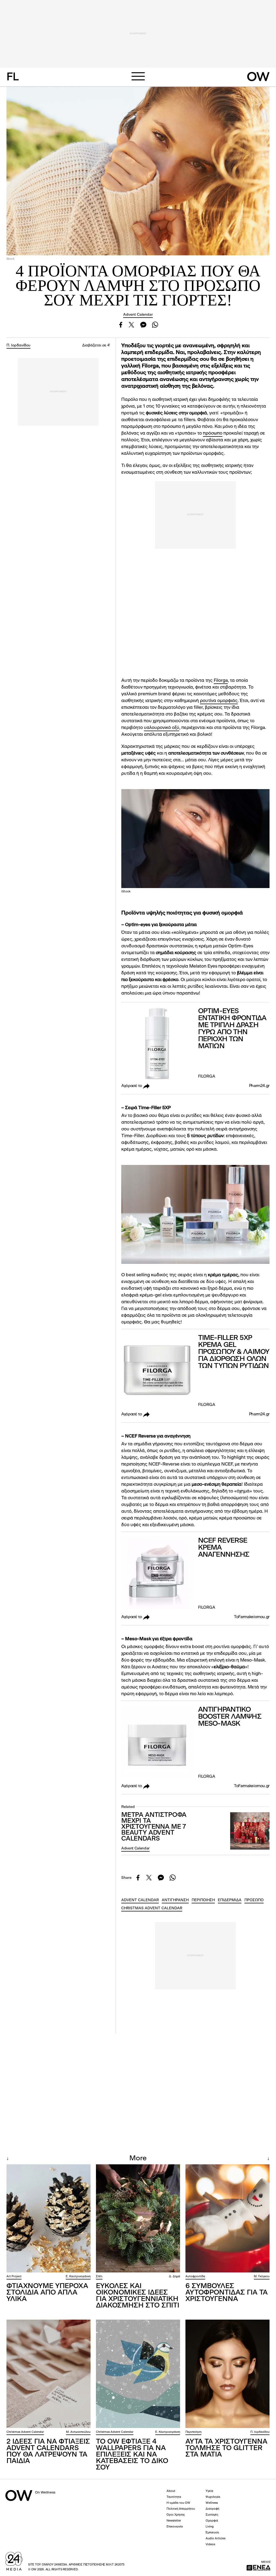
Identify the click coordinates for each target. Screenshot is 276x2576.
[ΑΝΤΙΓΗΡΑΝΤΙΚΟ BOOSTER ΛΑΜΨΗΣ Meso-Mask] (157, 1743)
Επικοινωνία (175, 2527)
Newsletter (174, 2521)
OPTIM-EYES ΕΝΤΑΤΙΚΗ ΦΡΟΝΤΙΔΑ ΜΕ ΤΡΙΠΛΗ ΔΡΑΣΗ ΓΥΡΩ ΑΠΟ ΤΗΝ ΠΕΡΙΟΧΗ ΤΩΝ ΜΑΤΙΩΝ (232, 1029)
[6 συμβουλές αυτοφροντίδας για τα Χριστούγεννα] (227, 2219)
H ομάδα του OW (178, 2503)
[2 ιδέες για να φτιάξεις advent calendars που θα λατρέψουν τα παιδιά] (49, 2374)
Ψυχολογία (213, 2497)
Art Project (14, 2277)
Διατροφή (212, 2509)
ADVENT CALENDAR (140, 1900)
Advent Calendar (138, 315)
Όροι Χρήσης (176, 2515)
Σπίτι (99, 2277)
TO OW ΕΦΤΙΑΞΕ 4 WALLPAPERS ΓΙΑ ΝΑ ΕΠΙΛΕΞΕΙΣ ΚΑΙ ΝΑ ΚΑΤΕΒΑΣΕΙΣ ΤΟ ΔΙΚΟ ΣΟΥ (132, 2455)
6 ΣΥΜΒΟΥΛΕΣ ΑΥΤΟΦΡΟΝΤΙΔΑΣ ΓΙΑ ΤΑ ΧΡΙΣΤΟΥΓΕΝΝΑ (227, 2293)
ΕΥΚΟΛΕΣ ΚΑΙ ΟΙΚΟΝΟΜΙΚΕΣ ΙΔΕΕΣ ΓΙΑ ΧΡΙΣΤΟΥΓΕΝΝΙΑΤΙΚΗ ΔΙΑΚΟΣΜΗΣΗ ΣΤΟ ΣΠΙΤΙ (138, 2296)
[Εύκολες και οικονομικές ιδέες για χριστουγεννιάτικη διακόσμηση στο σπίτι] (138, 2219)
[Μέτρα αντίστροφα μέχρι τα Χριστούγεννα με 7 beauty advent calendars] (250, 1831)
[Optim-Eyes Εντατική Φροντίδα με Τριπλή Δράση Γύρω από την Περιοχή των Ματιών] (157, 1044)
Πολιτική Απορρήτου (181, 2509)
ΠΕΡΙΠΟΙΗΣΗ (203, 1900)
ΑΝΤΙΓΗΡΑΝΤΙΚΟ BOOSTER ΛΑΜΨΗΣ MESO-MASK (230, 1717)
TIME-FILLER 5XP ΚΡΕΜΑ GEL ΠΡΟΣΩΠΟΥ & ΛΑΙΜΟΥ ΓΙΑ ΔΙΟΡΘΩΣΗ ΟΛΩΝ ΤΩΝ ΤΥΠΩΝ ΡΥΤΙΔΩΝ (234, 1352)
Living (210, 2527)
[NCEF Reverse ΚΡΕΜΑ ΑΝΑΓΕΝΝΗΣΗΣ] (157, 1574)
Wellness (212, 2503)
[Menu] (138, 76)
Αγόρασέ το (132, 1086)
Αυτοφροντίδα (195, 2277)
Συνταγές (212, 2515)
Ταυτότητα (174, 2497)
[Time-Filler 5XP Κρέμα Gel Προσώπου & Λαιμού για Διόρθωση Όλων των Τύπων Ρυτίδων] (157, 1371)
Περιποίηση (193, 2432)
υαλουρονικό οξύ (162, 728)
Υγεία (209, 2491)
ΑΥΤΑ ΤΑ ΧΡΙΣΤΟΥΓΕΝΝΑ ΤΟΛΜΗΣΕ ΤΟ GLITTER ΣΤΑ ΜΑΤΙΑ (226, 2448)
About (171, 2491)
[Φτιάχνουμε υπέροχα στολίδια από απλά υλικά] (49, 2219)
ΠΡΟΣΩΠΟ (254, 1900)
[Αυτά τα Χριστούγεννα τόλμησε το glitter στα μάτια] (227, 2374)
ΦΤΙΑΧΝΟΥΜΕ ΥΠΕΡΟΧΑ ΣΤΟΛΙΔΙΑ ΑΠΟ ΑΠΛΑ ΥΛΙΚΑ (47, 2293)
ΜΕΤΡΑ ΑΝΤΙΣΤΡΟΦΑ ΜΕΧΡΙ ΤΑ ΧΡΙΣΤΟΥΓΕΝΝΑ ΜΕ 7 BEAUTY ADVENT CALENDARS (154, 1827)
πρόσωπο (213, 433)
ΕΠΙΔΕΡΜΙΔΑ (230, 1900)
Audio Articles (215, 2539)
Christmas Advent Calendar (25, 2432)
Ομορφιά (212, 2521)
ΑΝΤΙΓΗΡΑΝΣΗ (175, 1900)
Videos (210, 2545)
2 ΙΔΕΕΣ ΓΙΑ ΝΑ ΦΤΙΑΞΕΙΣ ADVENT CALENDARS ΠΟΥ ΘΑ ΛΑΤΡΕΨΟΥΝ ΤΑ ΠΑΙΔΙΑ (48, 2451)
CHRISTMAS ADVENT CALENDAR (152, 1908)
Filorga (221, 681)
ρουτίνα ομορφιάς (219, 701)
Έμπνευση (212, 2533)
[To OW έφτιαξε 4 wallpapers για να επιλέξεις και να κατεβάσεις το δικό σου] (138, 2374)
